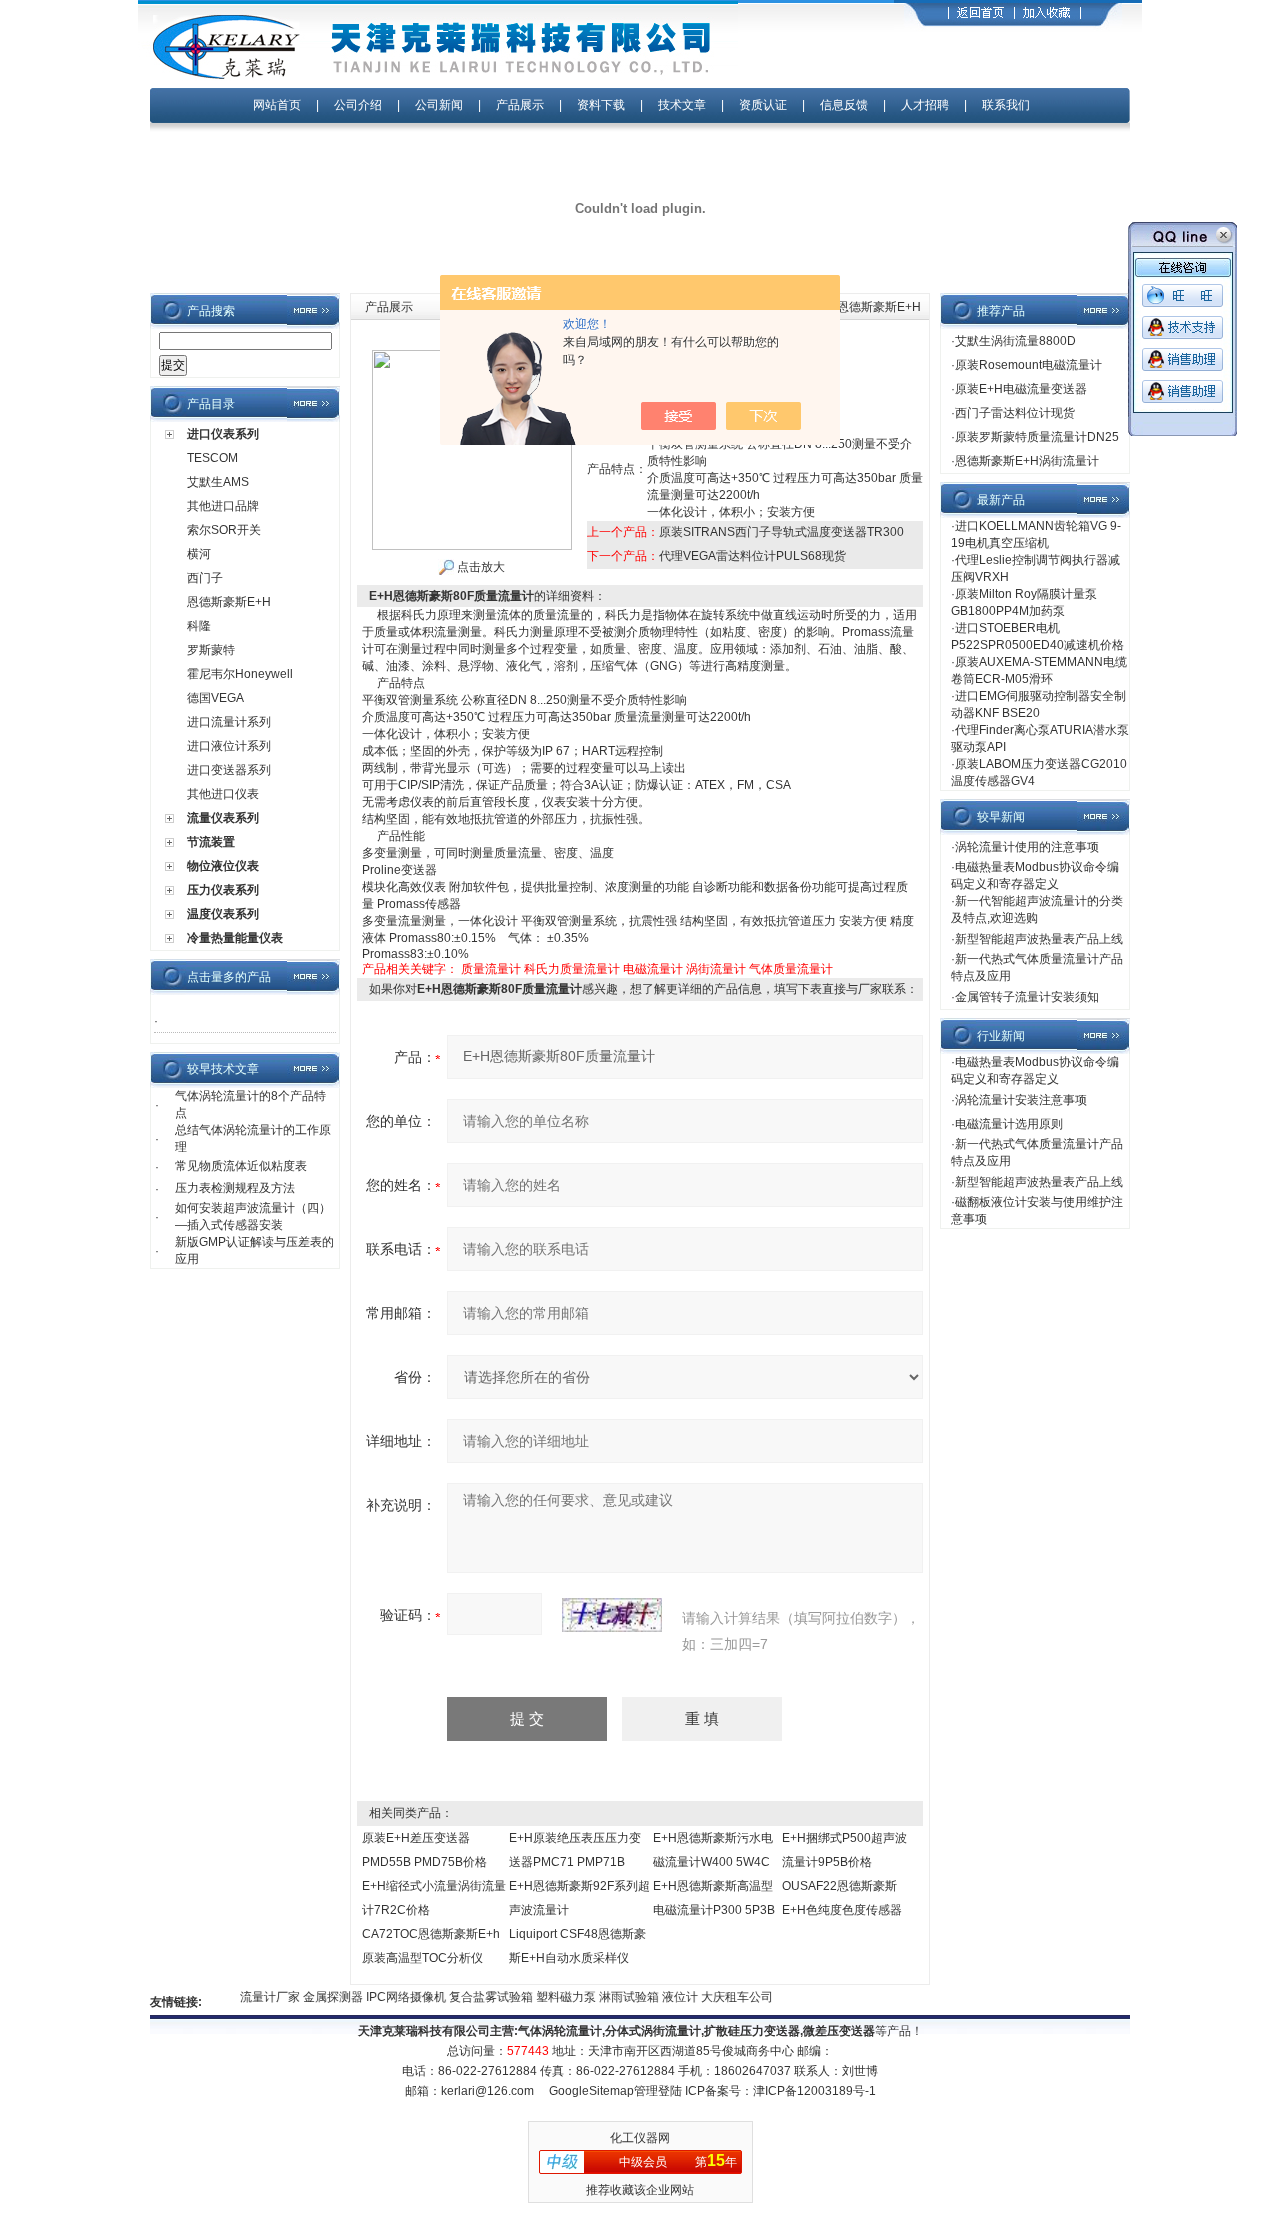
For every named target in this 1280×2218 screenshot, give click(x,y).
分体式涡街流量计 (653, 2031)
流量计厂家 (254, 1997)
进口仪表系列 (223, 434)
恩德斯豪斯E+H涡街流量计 (1027, 461)
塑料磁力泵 (550, 1997)
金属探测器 (317, 1997)
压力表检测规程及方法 (235, 1188)
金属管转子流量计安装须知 (1027, 997)
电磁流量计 (653, 969)
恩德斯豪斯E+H (229, 602)
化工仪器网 (640, 2138)
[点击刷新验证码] (612, 1615)
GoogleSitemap (591, 2091)
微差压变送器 (839, 2031)
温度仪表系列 (223, 914)
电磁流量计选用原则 (1009, 1124)
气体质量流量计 (791, 969)
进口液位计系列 (229, 746)
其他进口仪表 (223, 794)
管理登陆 (658, 2091)
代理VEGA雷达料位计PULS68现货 (752, 556)
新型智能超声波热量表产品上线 (1039, 939)
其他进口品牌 (223, 506)
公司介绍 (358, 105)
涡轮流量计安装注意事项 (1021, 1100)
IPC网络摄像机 (390, 1997)
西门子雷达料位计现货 (1015, 413)
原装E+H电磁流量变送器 (1021, 389)
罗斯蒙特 (211, 650)
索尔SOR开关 (224, 530)
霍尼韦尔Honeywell (240, 674)
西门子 (205, 578)
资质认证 (763, 105)
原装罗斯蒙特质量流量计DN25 (1037, 437)
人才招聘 (925, 105)
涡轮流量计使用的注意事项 (1027, 847)
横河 (199, 554)
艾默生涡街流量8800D (1015, 341)
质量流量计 (491, 969)
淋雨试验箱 (613, 1997)
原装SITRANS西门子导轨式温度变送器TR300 (781, 532)
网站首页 (277, 105)
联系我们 (1006, 105)
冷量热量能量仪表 (235, 938)
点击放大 (479, 567)
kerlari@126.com (487, 2091)
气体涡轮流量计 (560, 2031)
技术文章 (682, 105)
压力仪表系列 (223, 890)
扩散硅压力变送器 (752, 2031)
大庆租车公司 (720, 1997)
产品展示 (520, 105)
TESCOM (212, 458)
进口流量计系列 (229, 722)
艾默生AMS (218, 482)
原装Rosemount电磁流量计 (1028, 365)
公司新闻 (440, 105)
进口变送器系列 (229, 770)
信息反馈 (844, 105)
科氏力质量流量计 (572, 969)
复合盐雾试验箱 (475, 1997)
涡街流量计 (716, 969)
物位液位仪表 (223, 866)
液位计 (664, 1997)
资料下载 (601, 105)
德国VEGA (215, 698)
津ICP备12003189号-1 (814, 2091)
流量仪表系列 (223, 818)
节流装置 (211, 842)
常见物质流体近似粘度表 (241, 1166)
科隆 (199, 626)
